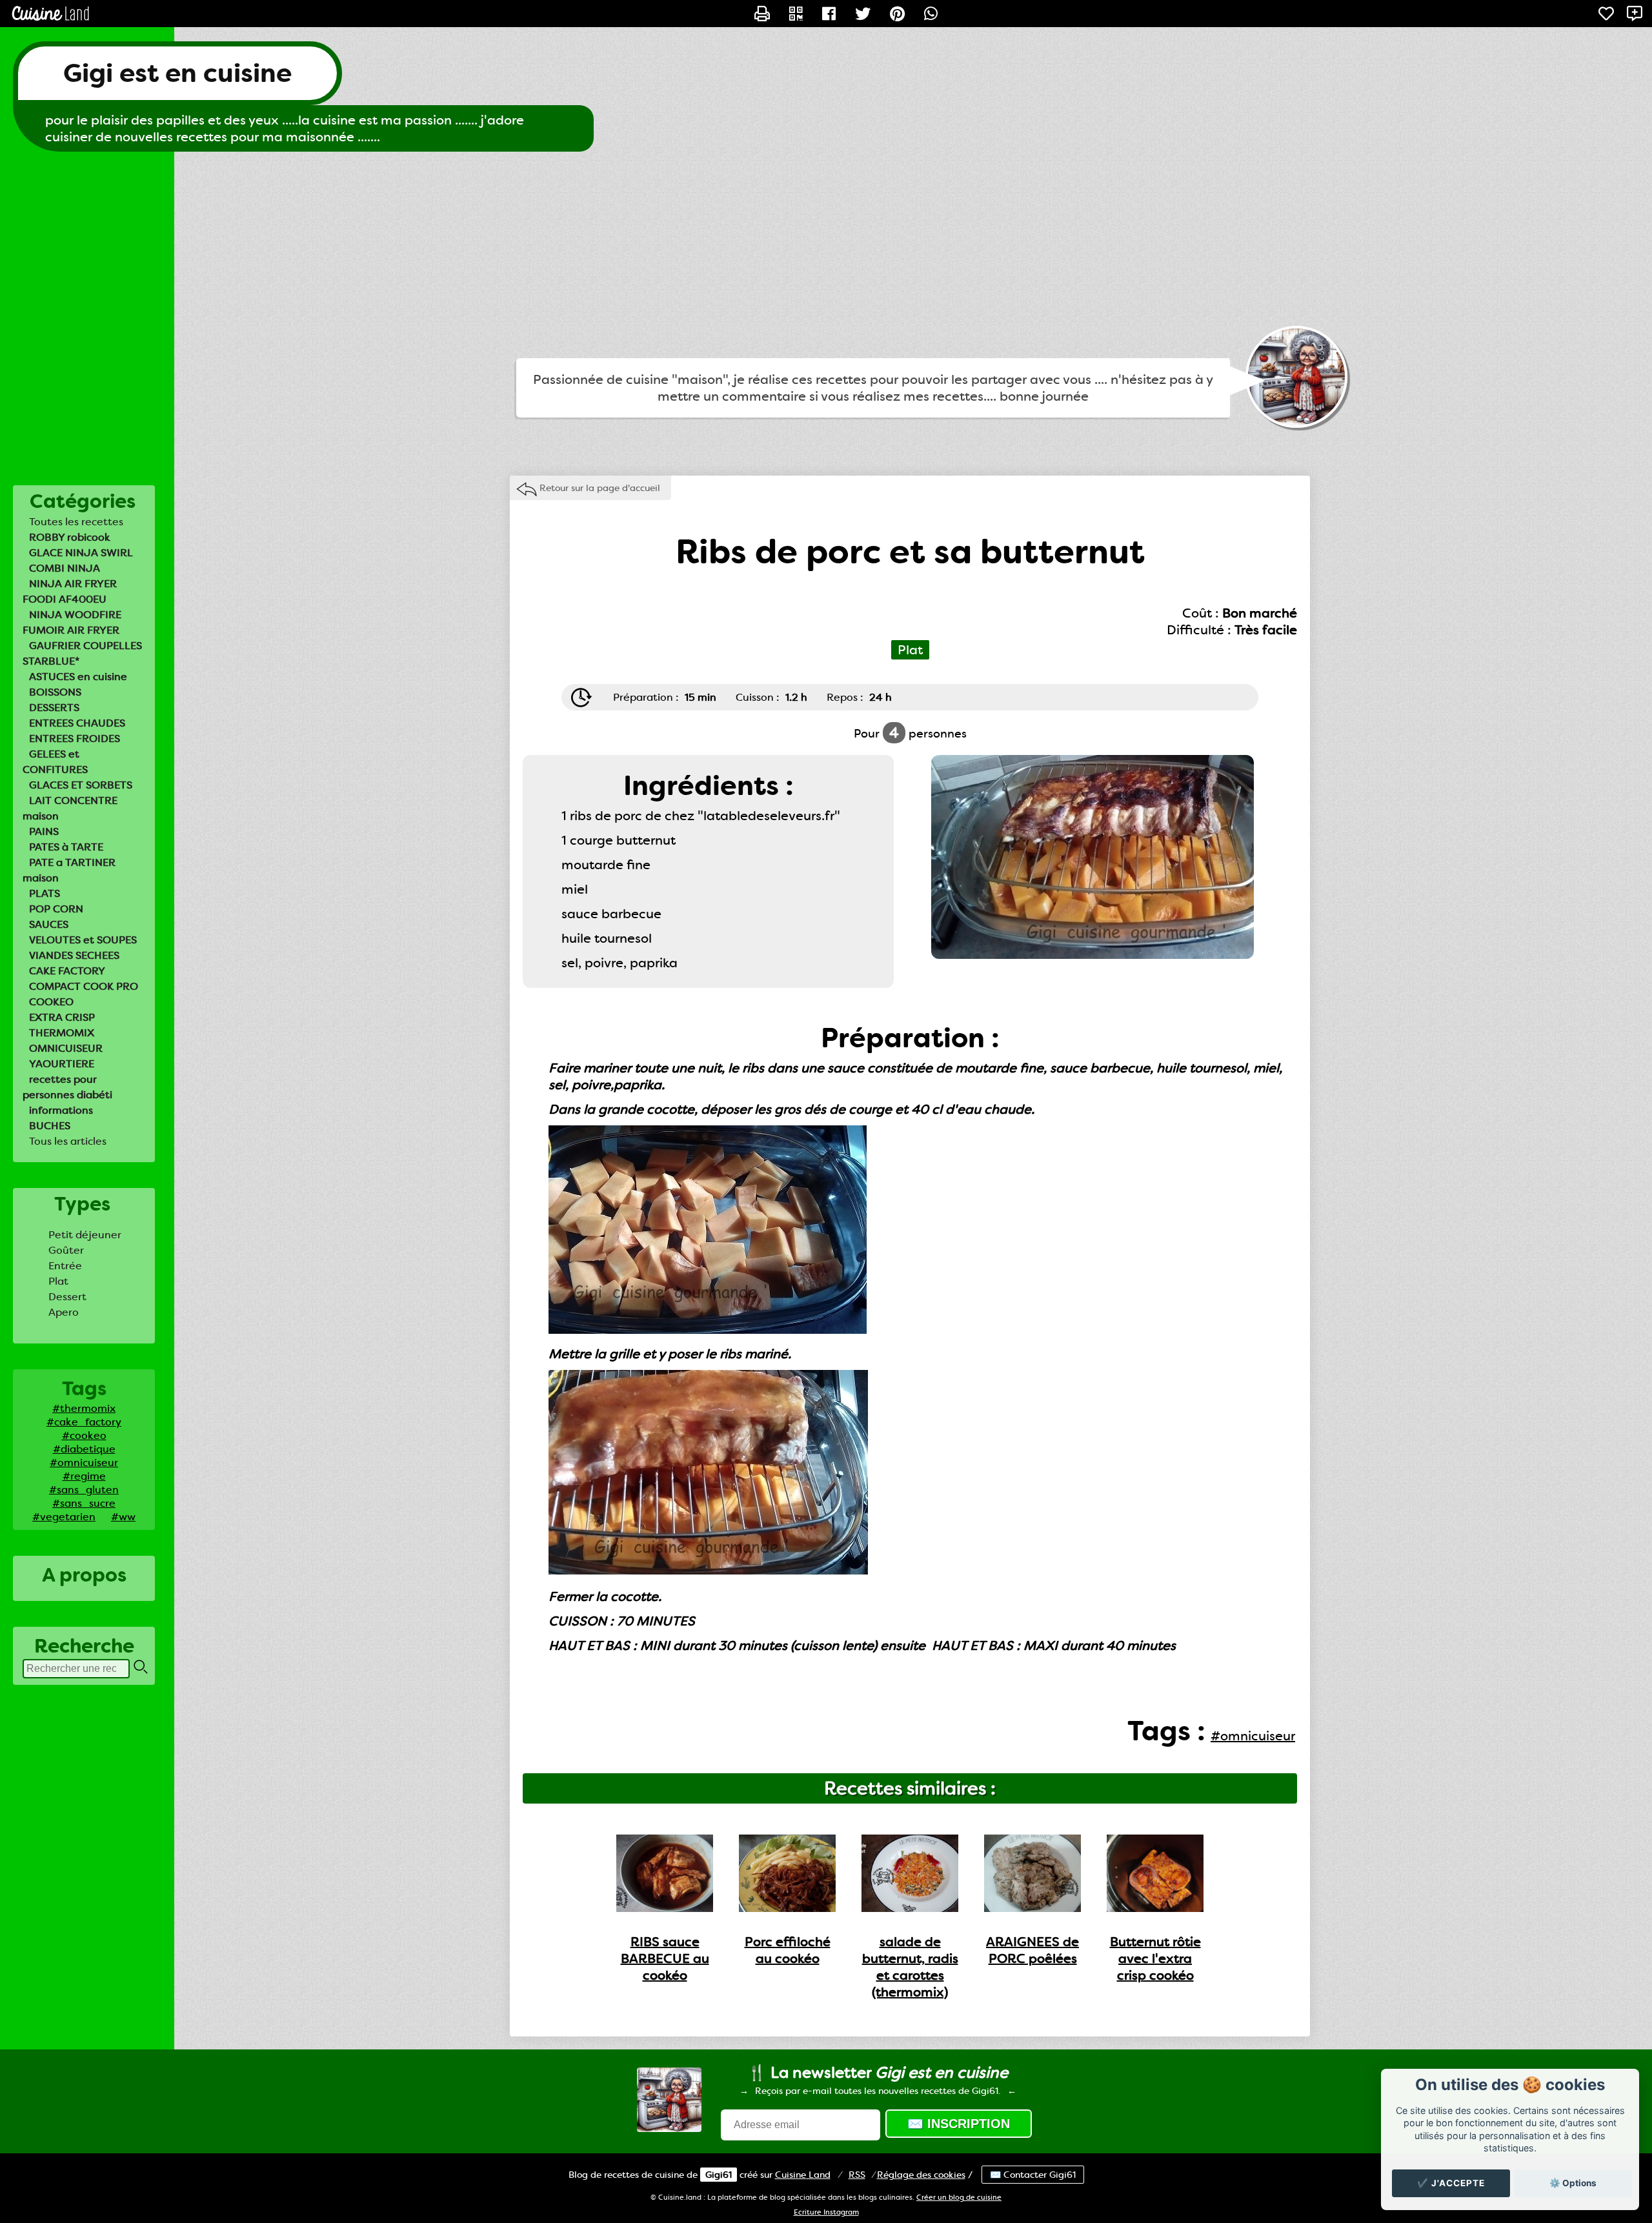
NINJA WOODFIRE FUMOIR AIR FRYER (72, 622)
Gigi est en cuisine (177, 73)
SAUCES (49, 924)
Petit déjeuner (85, 1235)
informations (61, 1110)
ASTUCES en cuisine (78, 677)
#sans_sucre (84, 1503)
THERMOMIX (62, 1033)
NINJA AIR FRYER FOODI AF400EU (70, 591)
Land (803, 2175)
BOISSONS (55, 692)
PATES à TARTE (66, 847)
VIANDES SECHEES (74, 955)
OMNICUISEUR (66, 1048)
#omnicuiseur (84, 1463)
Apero (64, 1312)
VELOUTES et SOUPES (83, 940)
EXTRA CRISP (62, 1017)
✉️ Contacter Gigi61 (1033, 2175)
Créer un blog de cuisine (959, 2198)
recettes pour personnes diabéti (67, 1087)
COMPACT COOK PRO (84, 986)
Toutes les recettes (76, 522)
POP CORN (56, 909)
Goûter (66, 1250)
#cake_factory (84, 1422)
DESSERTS (54, 708)
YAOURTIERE (62, 1064)
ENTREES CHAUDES (77, 723)
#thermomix (84, 1408)
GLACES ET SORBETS (81, 785)
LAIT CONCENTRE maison (70, 808)
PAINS (44, 831)
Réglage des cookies (921, 2175)
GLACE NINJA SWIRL (81, 553)
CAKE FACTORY (67, 971)
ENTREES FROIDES (75, 739)
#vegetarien (64, 1517)
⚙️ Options (1573, 2183)
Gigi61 (719, 2175)
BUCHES (50, 1126)
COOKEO (51, 1002)
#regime (84, 1476)
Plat (58, 1281)
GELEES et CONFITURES (55, 762)
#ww (123, 1517)
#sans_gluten (84, 1490)
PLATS (45, 893)
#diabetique (84, 1449)
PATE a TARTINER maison (69, 870)
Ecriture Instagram (826, 2212)
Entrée (65, 1266)
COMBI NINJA (65, 568)
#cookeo (84, 1435)
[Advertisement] (826, 255)
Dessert (67, 1297)
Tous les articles (68, 1141)
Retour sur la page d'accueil (600, 488)
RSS (857, 2175)
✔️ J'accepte (1451, 2183)
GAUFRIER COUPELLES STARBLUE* (82, 653)
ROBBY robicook (70, 537)
